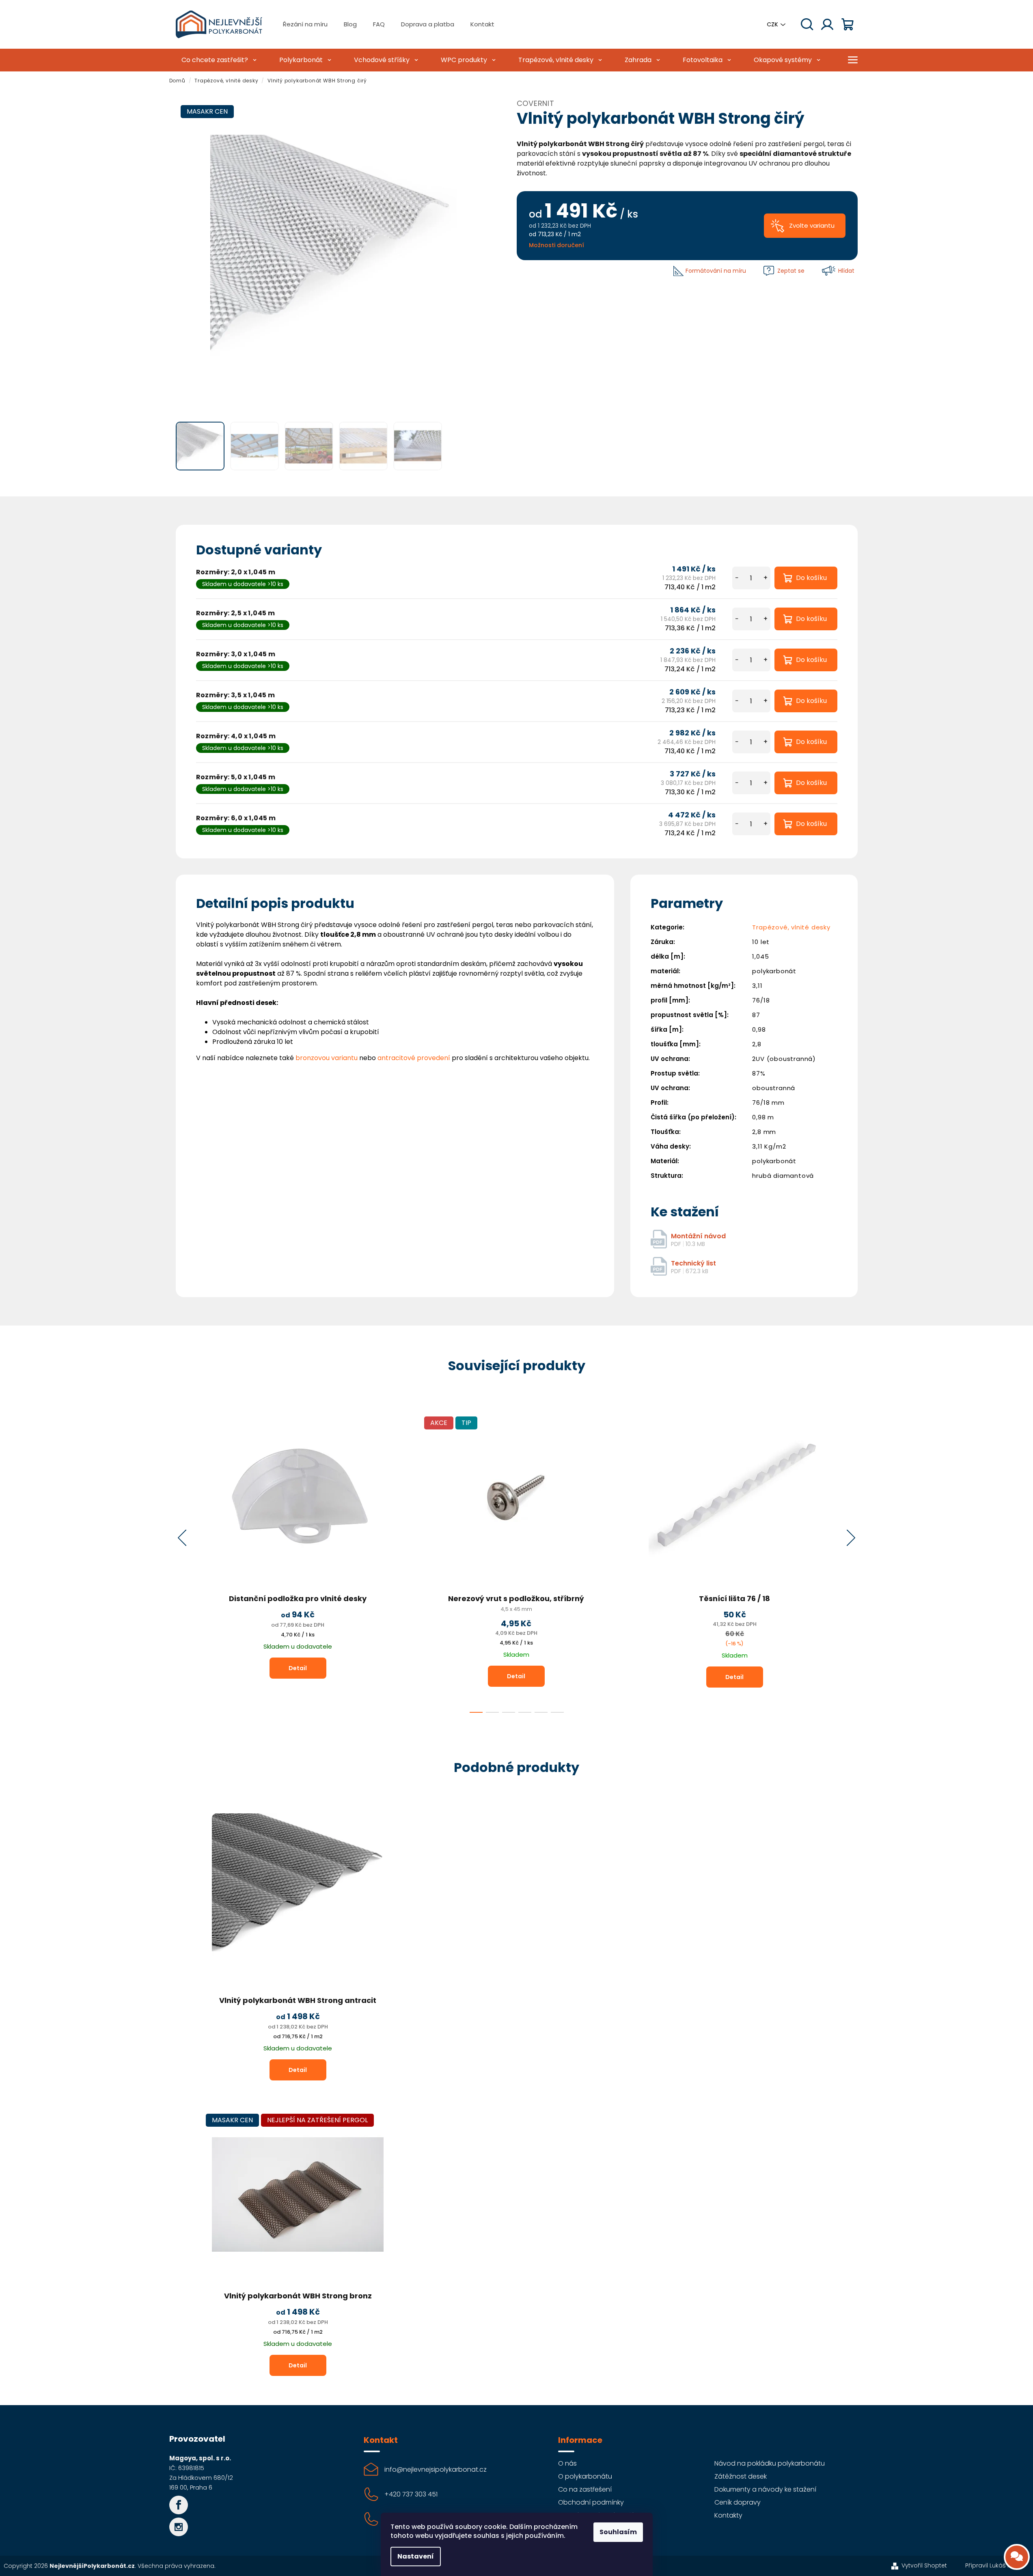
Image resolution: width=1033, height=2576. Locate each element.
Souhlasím (618, 2532)
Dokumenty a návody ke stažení (765, 2489)
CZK (772, 24)
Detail (298, 1668)
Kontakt (482, 24)
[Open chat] (1017, 2557)
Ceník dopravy (738, 2502)
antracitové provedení (414, 1058)
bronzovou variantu (327, 1058)
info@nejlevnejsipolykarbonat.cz (436, 2469)
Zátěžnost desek (741, 2476)
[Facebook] (179, 2505)
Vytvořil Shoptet (924, 2565)
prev (182, 1538)
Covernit (536, 103)
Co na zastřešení (585, 2489)
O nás (567, 2463)
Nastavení (416, 2556)
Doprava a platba (428, 24)
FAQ (379, 24)
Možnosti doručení (556, 245)
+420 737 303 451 (411, 2494)
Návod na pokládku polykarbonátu (770, 2463)
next (851, 1538)
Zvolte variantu (812, 225)
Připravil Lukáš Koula (994, 2565)
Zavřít (535, 271)
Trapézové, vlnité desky (791, 927)
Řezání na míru (305, 24)
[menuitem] (218, 60)
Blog (350, 24)
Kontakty (728, 2515)
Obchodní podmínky (591, 2502)
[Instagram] (179, 2527)
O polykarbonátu (585, 2476)
